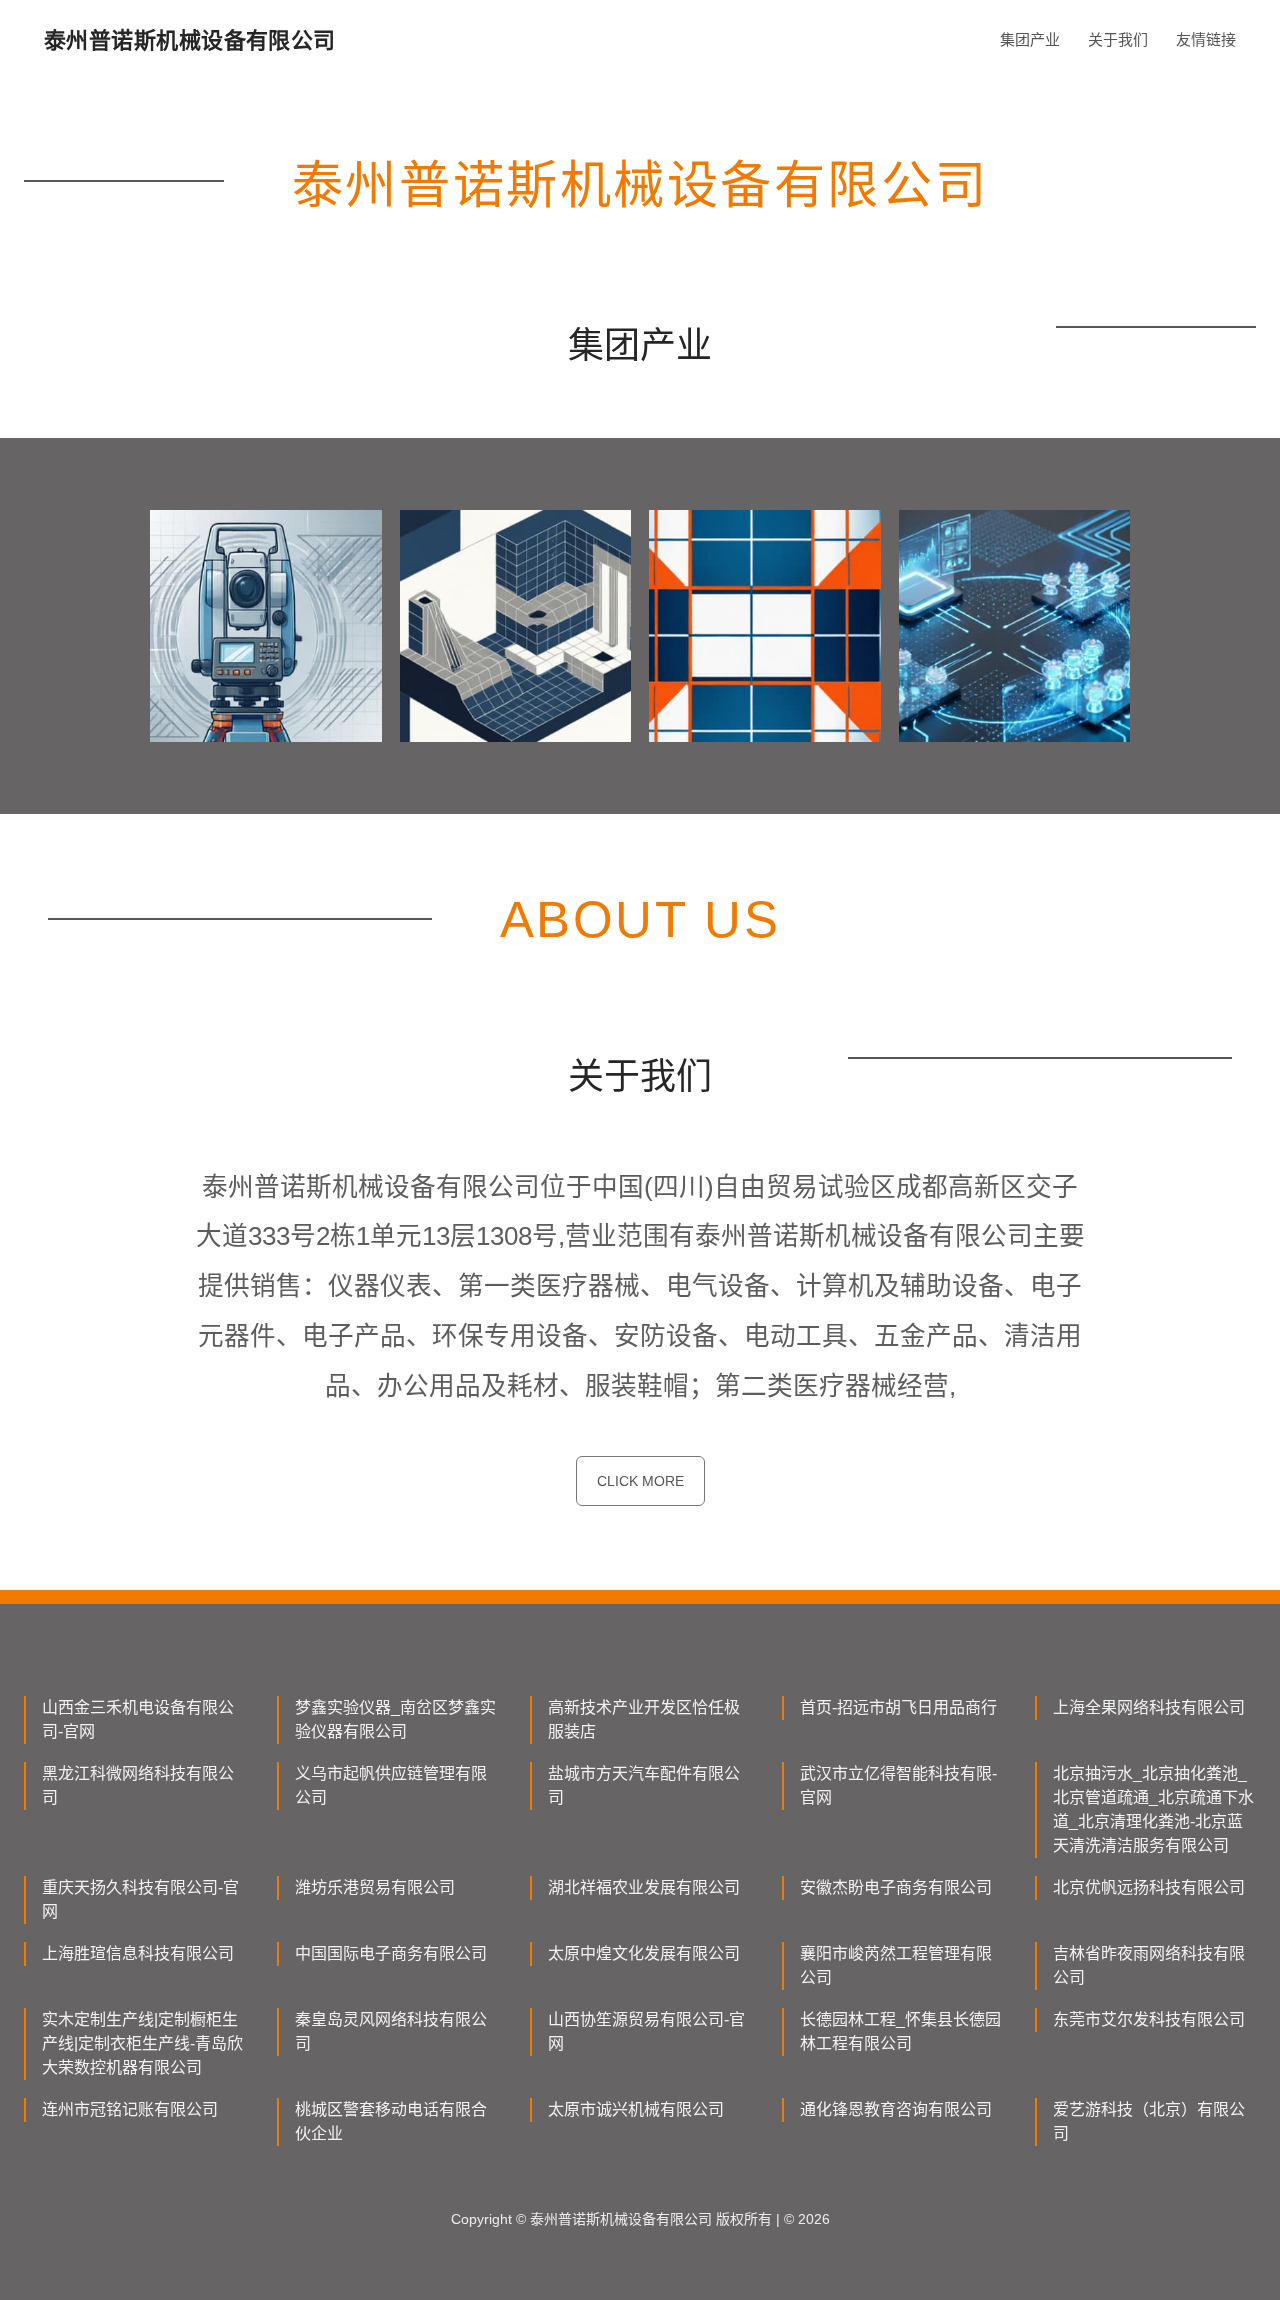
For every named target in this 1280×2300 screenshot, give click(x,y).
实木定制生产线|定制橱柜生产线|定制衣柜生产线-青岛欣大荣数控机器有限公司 (142, 2043)
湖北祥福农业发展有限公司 (644, 1887)
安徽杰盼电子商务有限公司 (896, 1887)
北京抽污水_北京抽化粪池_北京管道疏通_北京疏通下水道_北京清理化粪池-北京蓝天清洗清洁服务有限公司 (1153, 1809)
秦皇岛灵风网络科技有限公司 (391, 2031)
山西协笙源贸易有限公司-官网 (646, 2031)
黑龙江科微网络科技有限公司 (138, 1785)
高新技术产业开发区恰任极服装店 (644, 1719)
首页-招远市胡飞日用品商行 (898, 1707)
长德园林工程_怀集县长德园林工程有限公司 (900, 2031)
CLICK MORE (640, 1481)
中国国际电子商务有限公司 (391, 1953)
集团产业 (1030, 39)
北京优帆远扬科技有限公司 (1149, 1887)
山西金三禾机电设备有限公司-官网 (138, 1719)
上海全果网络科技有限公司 (1149, 1707)
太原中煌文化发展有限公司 (644, 1953)
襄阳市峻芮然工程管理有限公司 (896, 1965)
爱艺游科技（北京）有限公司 (1149, 2121)
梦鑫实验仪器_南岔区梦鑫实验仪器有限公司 (395, 1719)
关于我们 (1118, 39)
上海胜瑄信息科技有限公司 (138, 1953)
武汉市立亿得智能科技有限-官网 (898, 1785)
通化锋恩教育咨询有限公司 (896, 2109)
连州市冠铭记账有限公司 (130, 2109)
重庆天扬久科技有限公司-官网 (140, 1899)
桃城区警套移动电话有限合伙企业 (391, 2121)
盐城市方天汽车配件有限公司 (644, 1785)
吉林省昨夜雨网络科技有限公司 (1149, 1965)
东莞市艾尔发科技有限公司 (1149, 2019)
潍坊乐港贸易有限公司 (375, 1887)
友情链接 (1206, 39)
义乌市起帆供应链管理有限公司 (391, 1785)
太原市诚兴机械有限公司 (636, 2109)
